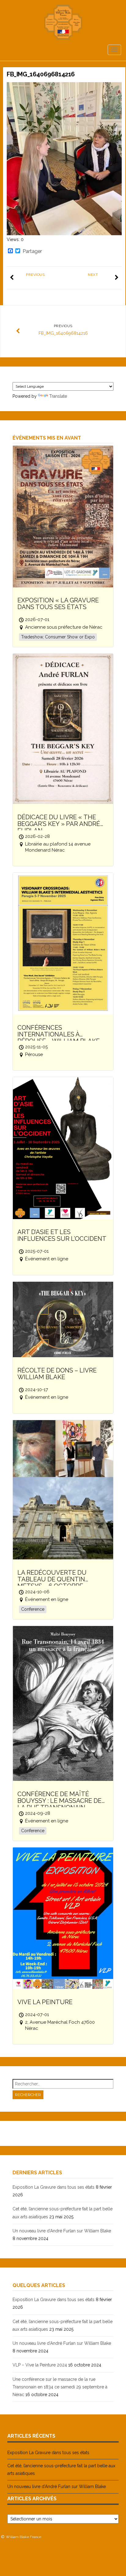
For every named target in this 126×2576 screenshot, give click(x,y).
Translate (58, 396)
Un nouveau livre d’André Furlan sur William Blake (62, 2231)
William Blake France (24, 2537)
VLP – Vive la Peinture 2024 (40, 2365)
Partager (32, 251)
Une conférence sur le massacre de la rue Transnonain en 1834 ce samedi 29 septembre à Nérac (60, 2387)
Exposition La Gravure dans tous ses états (54, 2187)
